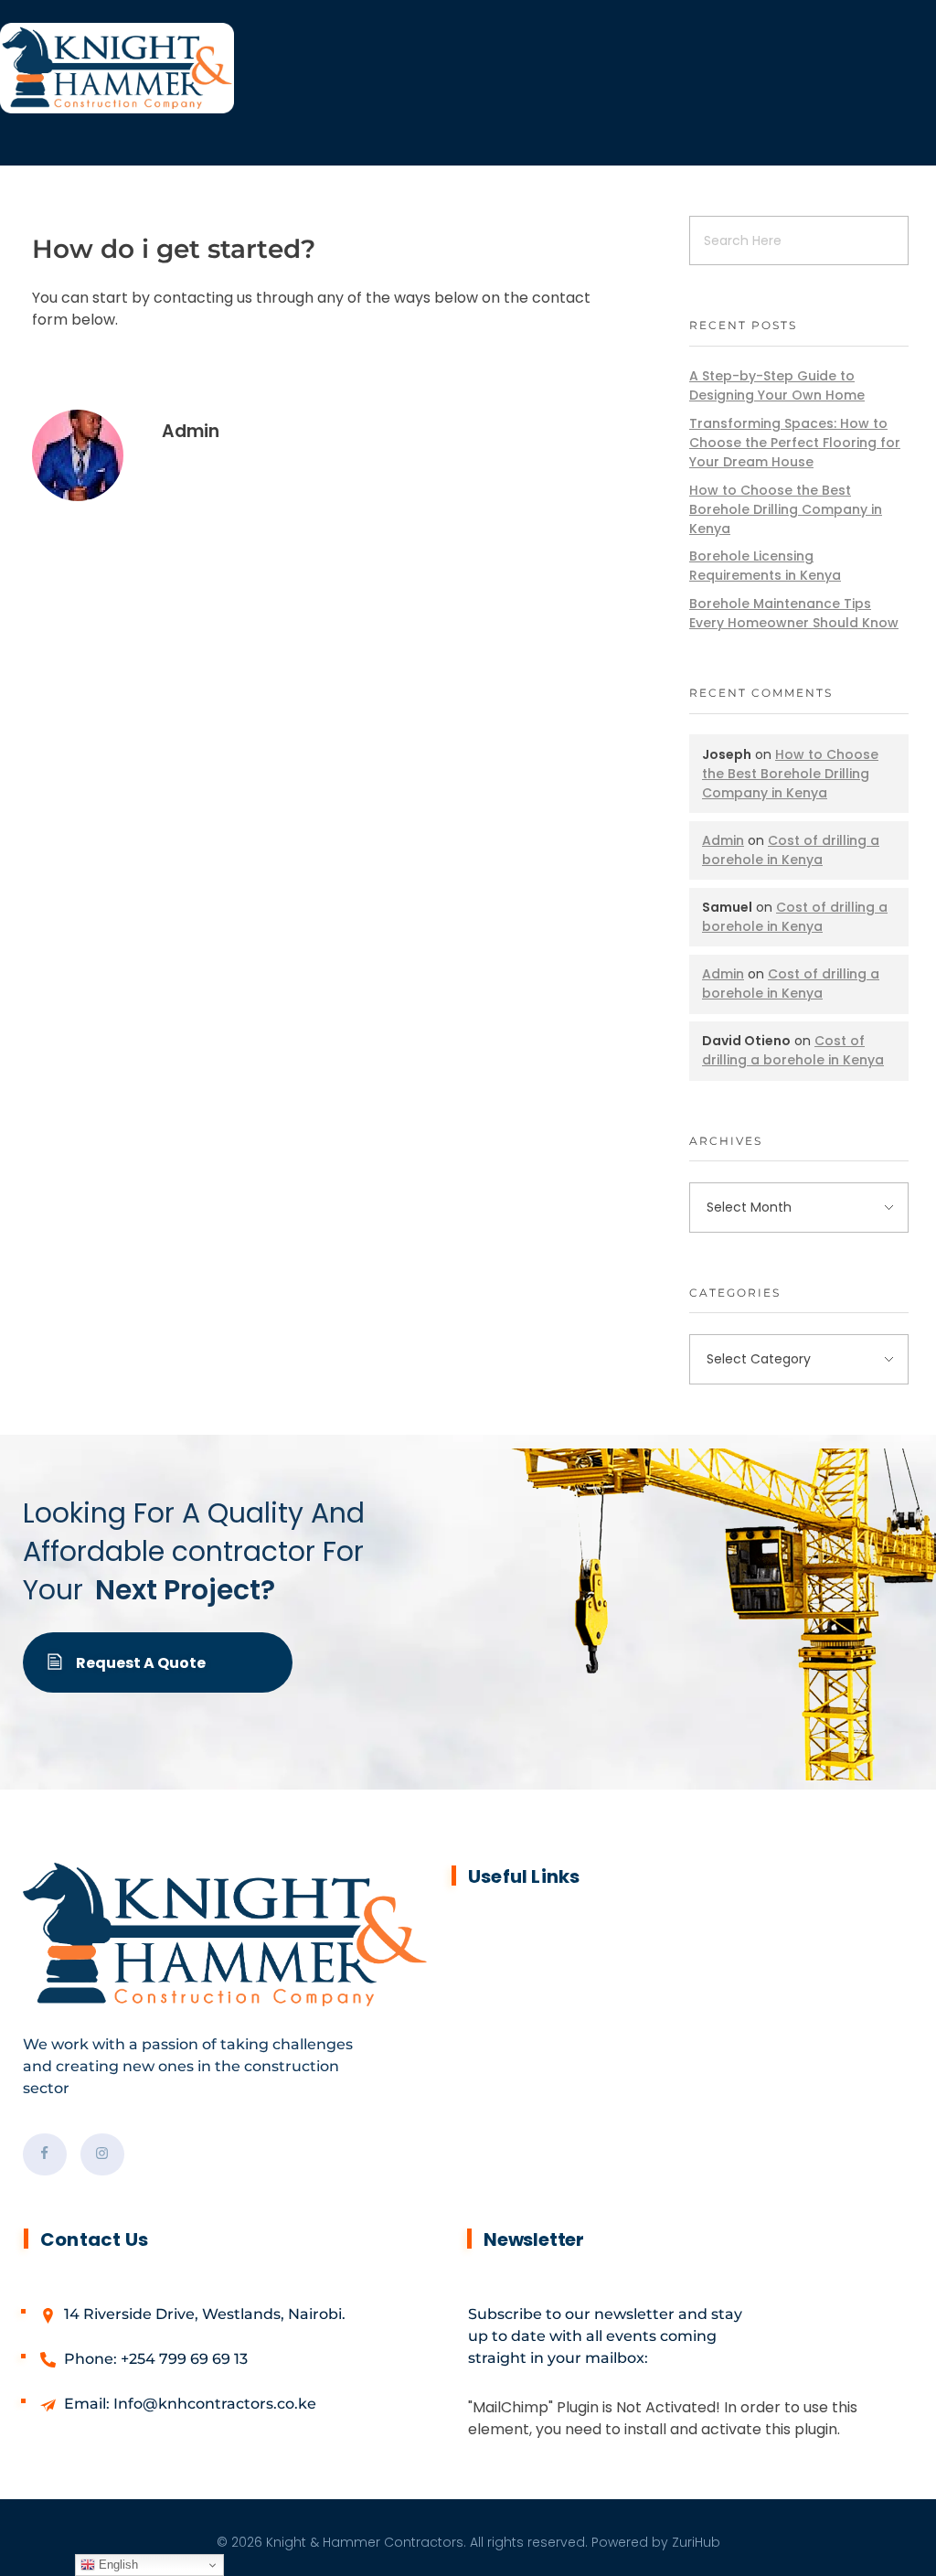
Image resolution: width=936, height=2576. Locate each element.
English (117, 2565)
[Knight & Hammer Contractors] (468, 68)
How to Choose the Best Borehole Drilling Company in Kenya (786, 509)
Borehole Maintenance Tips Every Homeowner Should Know (794, 613)
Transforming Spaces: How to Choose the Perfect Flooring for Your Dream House (795, 443)
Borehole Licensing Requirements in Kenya (765, 566)
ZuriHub (696, 2542)
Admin (191, 431)
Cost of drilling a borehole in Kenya (791, 850)
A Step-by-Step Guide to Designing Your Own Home (777, 385)
